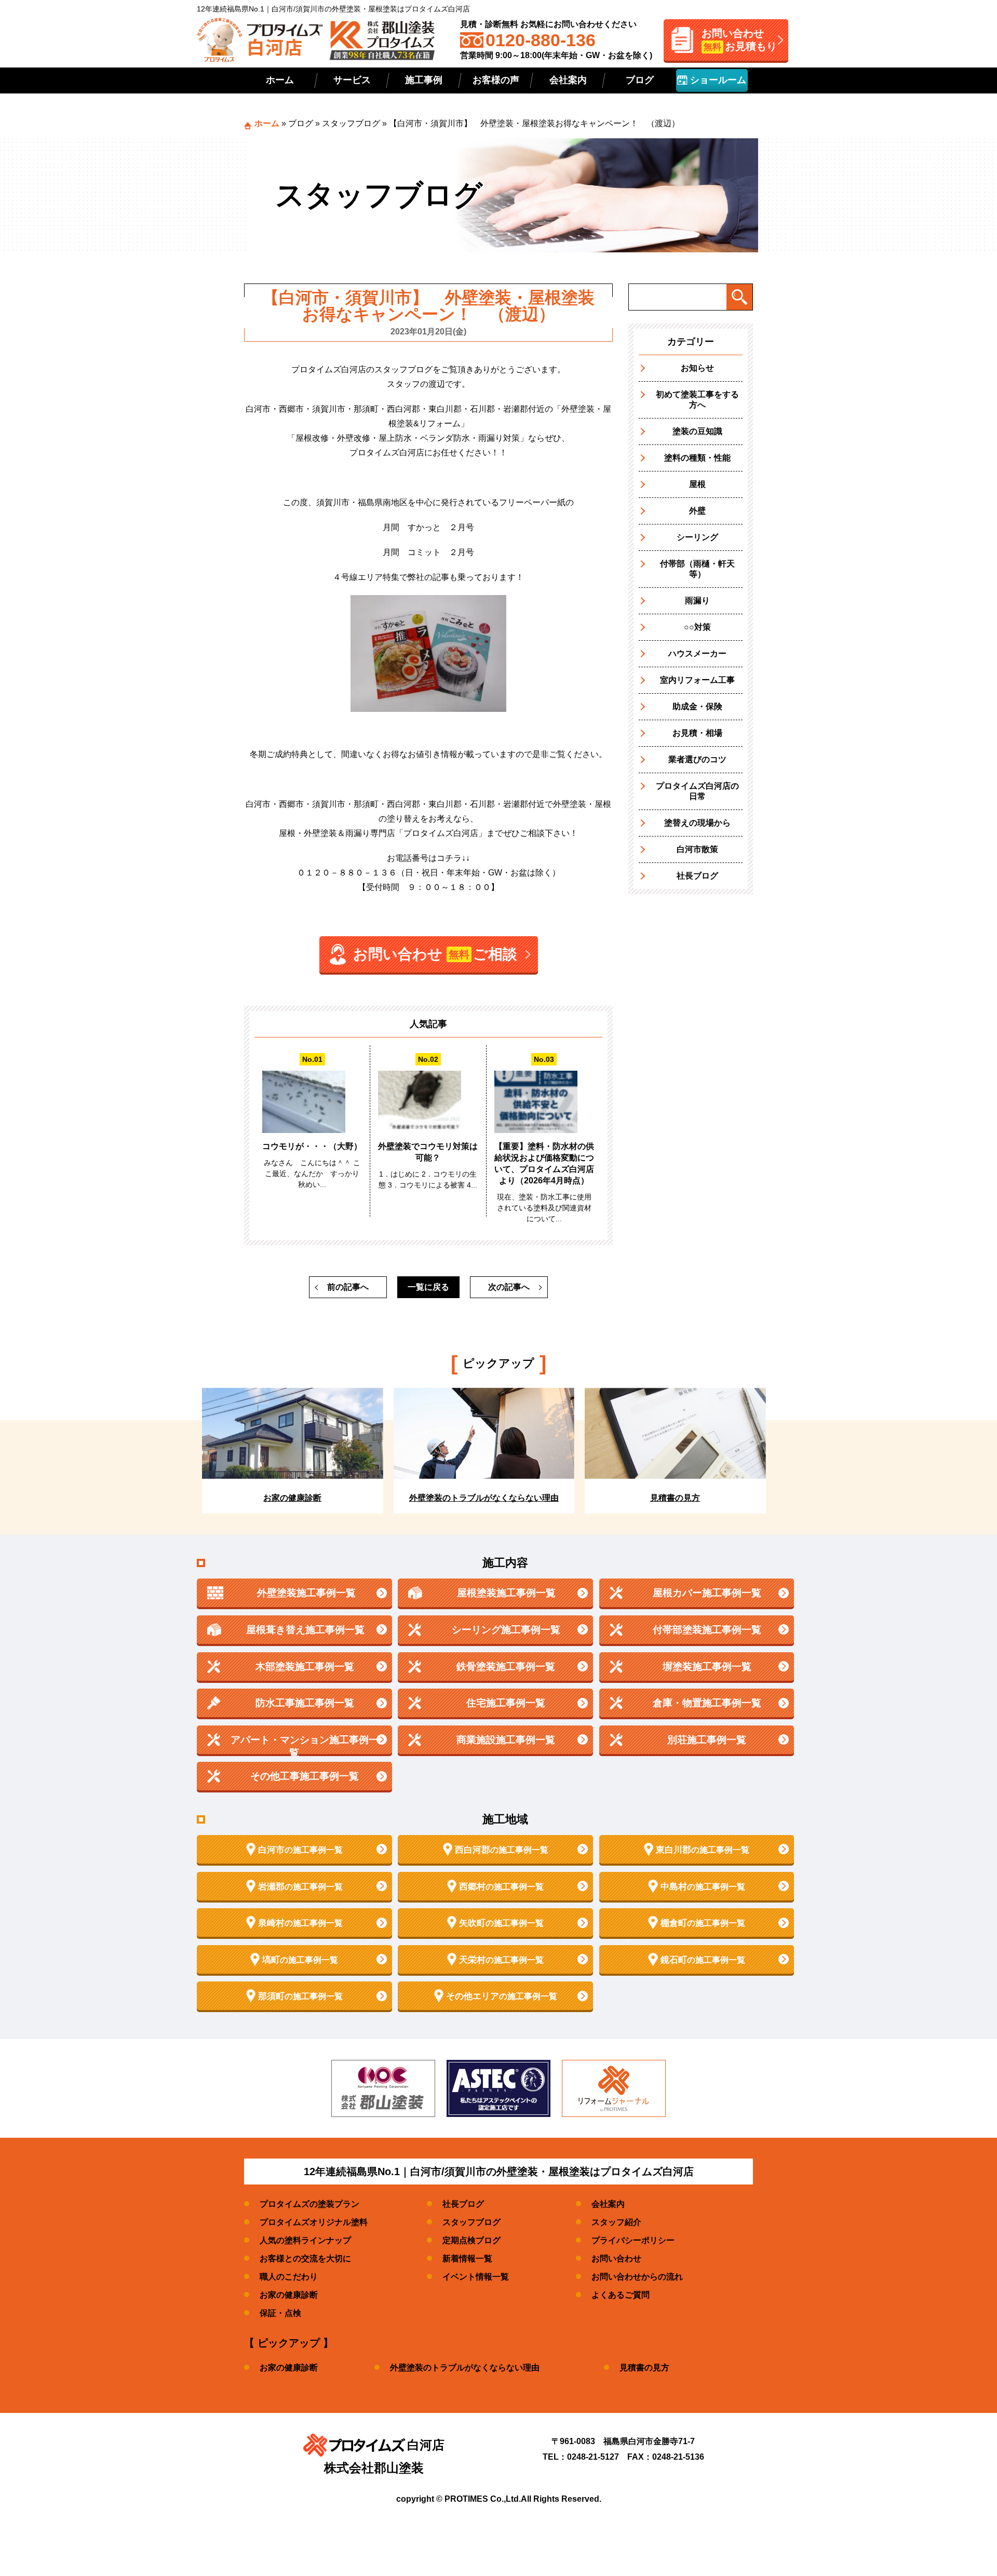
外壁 (697, 511)
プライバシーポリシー (633, 2240)
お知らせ (697, 368)
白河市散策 (697, 849)
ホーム (280, 80)
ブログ (640, 80)
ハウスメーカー (697, 653)
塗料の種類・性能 (697, 458)
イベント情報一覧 (476, 2277)
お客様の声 (496, 80)
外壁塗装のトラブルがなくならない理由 (465, 2368)
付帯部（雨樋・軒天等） (697, 569)
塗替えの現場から (697, 823)
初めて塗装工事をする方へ (697, 400)
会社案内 (568, 80)
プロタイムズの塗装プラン (309, 2204)
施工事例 (424, 80)
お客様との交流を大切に (305, 2258)
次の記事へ (509, 1287)
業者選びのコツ (697, 759)
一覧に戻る (428, 1287)
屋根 (697, 484)
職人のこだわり (289, 2277)
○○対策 (697, 627)
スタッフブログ (351, 123)
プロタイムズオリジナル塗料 (314, 2222)
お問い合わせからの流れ (637, 2277)
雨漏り (697, 601)
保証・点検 (280, 2313)
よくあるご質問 (621, 2295)
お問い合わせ (616, 2258)
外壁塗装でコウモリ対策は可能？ (428, 1152)
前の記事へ (348, 1287)
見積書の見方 (644, 2368)
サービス (352, 80)
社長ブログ (697, 876)
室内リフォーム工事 (697, 680)
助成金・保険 (697, 706)
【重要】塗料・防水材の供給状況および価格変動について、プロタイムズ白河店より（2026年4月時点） (544, 1163)
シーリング (697, 537)
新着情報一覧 (467, 2258)
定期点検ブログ (471, 2240)
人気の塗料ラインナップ (305, 2240)
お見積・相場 (697, 733)
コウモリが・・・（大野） (312, 1146)
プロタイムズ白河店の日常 (697, 791)
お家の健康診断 (289, 2295)
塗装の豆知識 (697, 431)
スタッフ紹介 (616, 2222)
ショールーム (717, 80)
